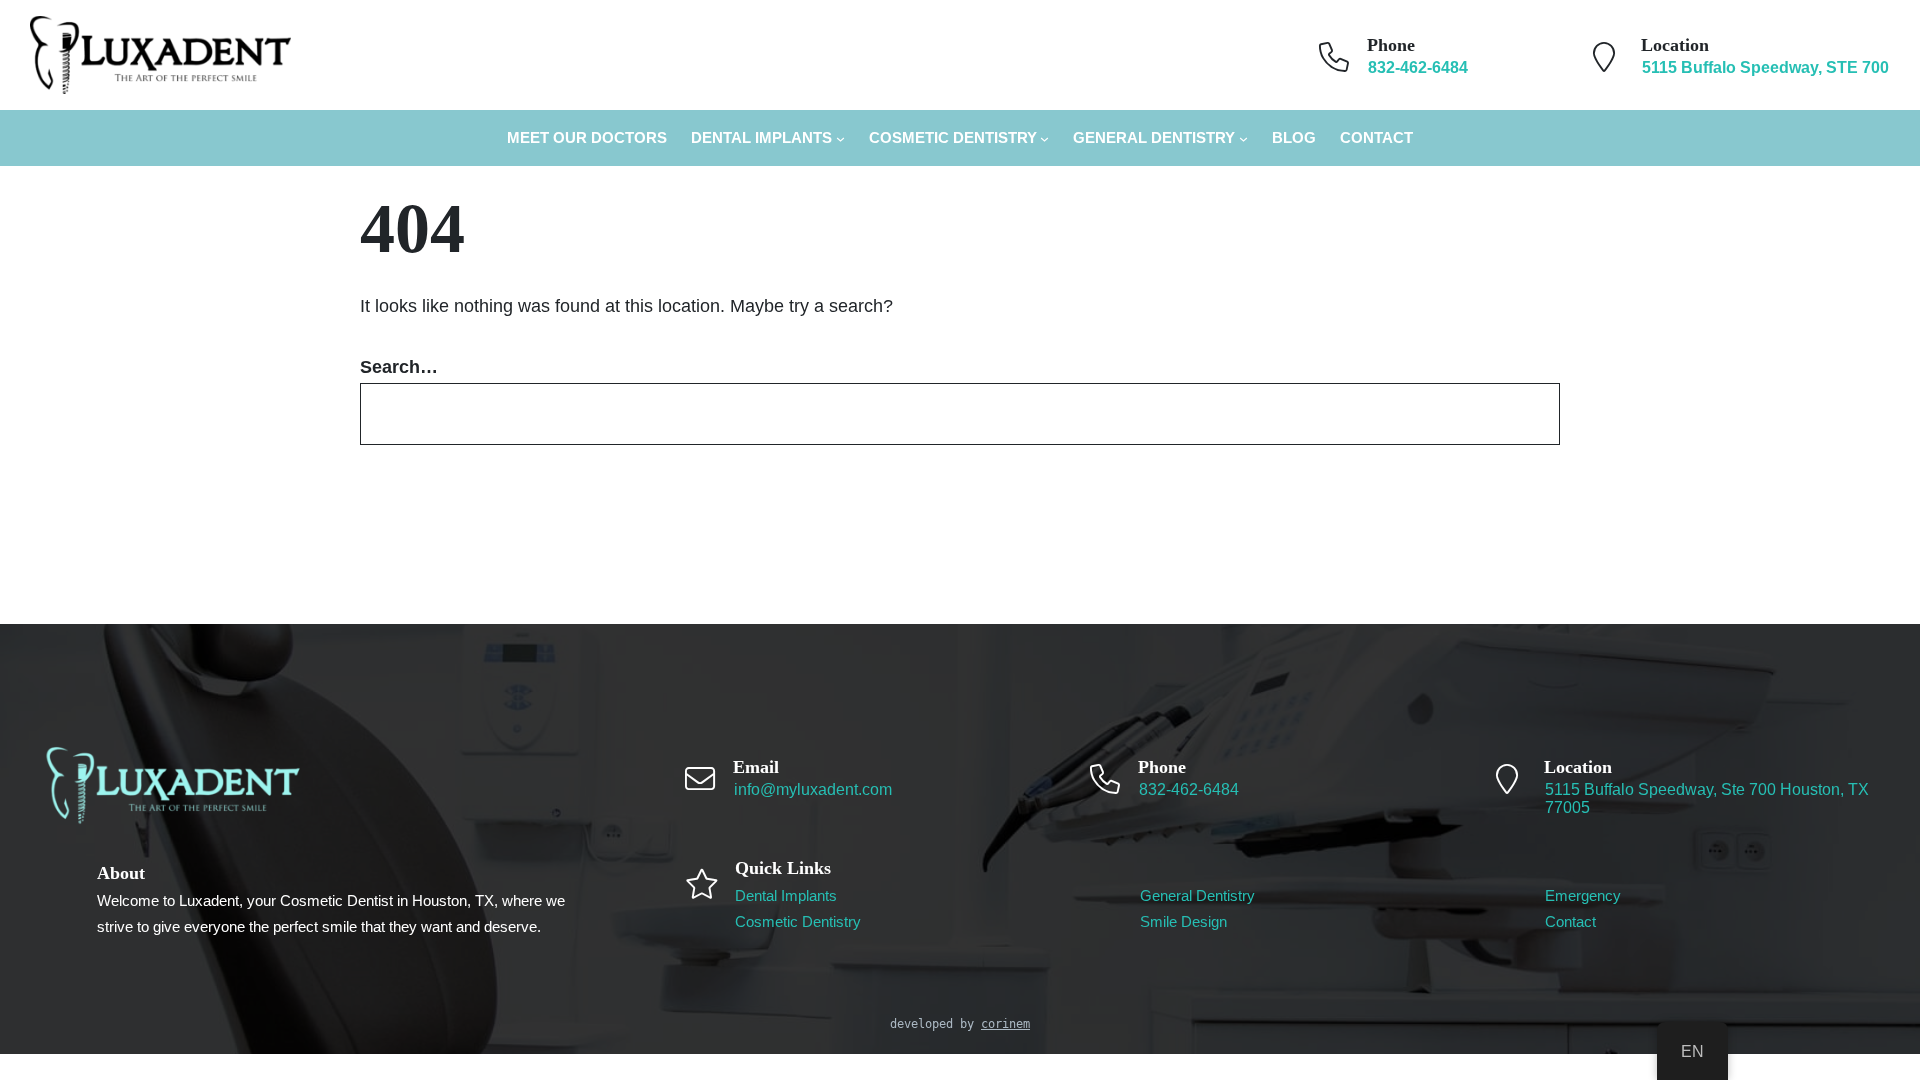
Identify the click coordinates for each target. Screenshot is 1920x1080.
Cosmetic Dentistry (953, 137)
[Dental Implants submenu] (840, 138)
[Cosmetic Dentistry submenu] (1044, 138)
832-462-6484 (1189, 789)
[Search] (1517, 414)
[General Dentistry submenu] (1243, 138)
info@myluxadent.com (813, 789)
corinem (1005, 1024)
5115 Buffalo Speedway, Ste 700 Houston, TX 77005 (1707, 798)
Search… (399, 367)
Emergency (1583, 895)
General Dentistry (1154, 137)
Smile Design (1183, 921)
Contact (1570, 921)
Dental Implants (761, 137)
